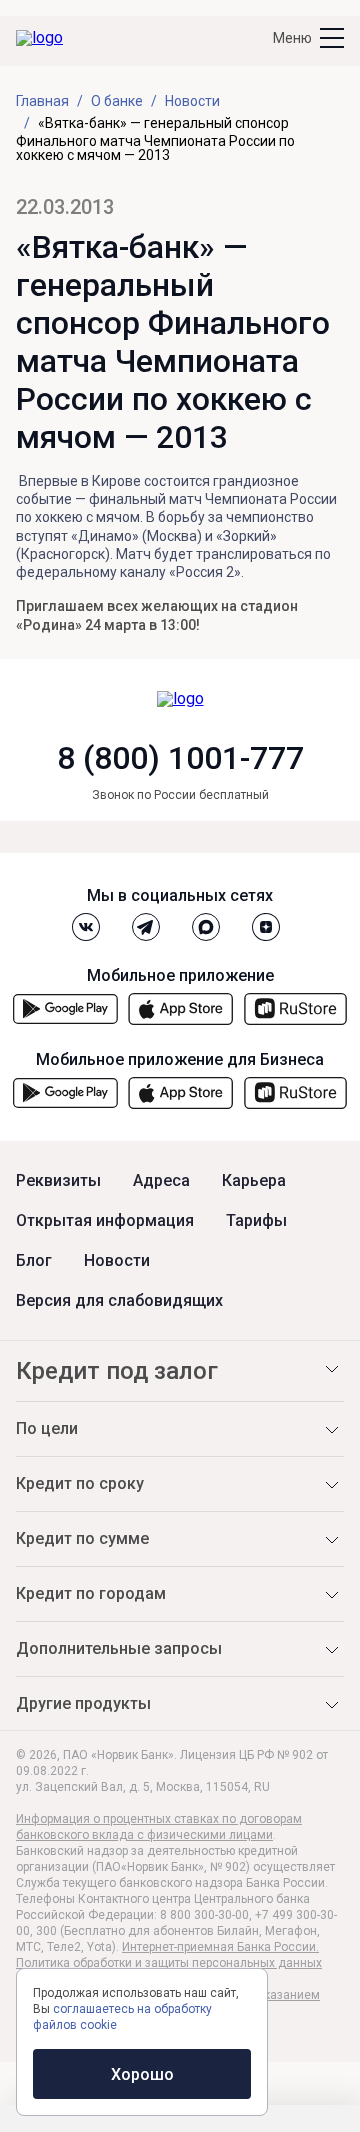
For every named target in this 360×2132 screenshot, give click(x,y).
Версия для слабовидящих (119, 1301)
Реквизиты (58, 1181)
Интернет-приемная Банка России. (220, 1947)
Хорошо (142, 2074)
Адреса (161, 1181)
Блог (34, 1261)
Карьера (254, 1181)
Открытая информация (105, 1221)
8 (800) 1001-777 (180, 758)
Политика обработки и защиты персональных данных (169, 1963)
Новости (117, 1261)
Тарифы (256, 1221)
